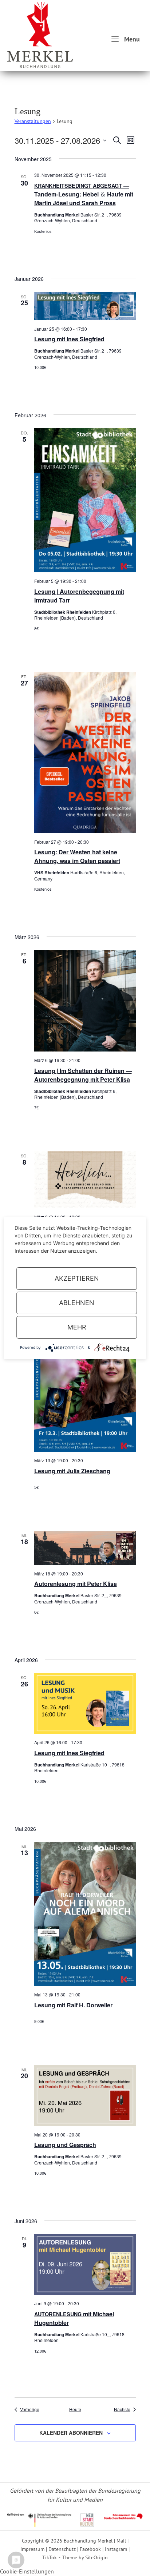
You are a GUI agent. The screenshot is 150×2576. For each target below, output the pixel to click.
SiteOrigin (96, 2557)
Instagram (116, 2549)
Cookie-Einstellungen (27, 2571)
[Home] (40, 34)
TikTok (50, 2557)
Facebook (90, 2549)
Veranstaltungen (33, 121)
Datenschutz (62, 2549)
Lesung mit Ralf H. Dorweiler (73, 2005)
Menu (131, 39)
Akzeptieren (77, 1278)
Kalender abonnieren (71, 2433)
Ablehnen (77, 1303)
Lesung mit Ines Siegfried (69, 339)
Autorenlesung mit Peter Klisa (76, 1584)
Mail (121, 2541)
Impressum (32, 2549)
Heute (75, 2409)
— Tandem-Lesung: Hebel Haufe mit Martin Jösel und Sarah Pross (84, 194)
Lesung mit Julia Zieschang (72, 1471)
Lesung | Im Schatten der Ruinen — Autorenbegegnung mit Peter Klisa (83, 1075)
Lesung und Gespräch (65, 2145)
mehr (77, 1327)
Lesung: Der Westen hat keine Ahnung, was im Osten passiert (77, 856)
